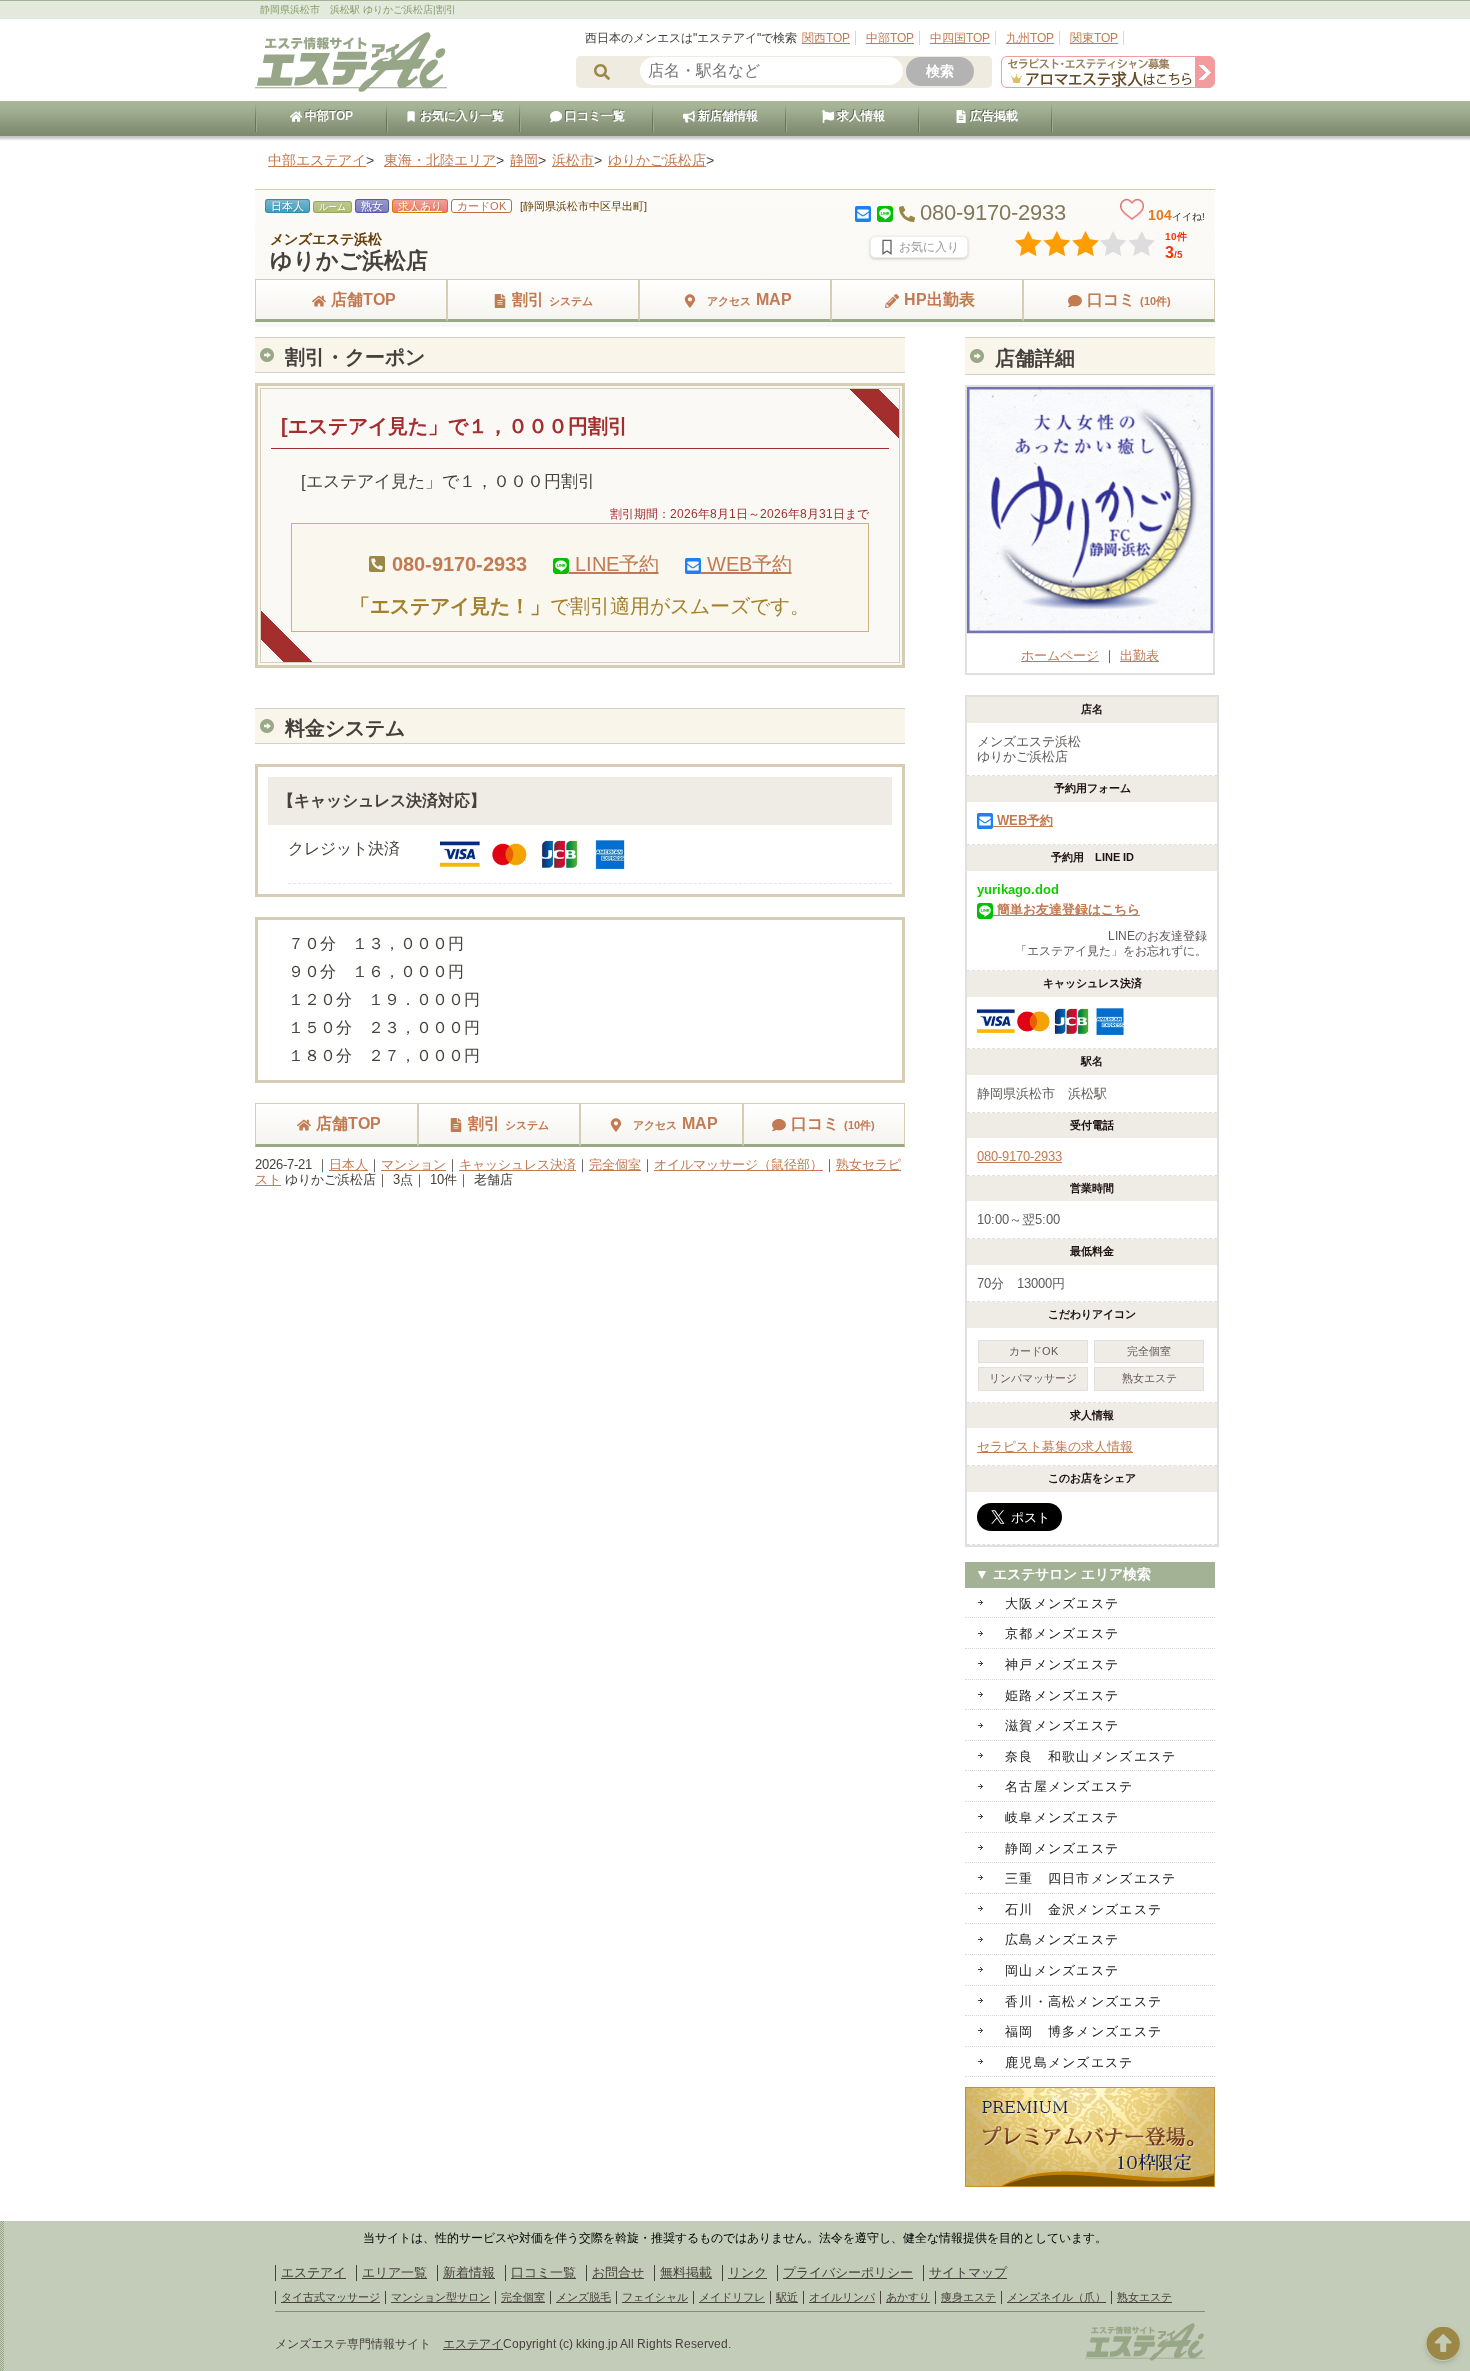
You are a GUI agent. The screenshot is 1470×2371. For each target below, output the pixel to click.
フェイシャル (655, 2297)
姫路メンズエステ (1062, 1695)
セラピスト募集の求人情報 (1055, 1446)
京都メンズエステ (1062, 1633)
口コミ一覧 (593, 116)
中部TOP (890, 38)
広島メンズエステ (1062, 1939)
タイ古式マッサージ (330, 2297)
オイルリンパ (842, 2297)
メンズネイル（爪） (1056, 2297)
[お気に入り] (919, 247)
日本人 (348, 1164)
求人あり (420, 206)
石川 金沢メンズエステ (1083, 1909)
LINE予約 (614, 564)
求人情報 (859, 116)
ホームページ (1060, 655)
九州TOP (1030, 38)
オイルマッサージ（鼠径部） (738, 1164)
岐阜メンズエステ (1062, 1817)
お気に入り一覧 (460, 116)
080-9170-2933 (1019, 1156)
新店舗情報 (726, 116)
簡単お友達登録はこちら (1066, 909)
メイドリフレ (732, 2297)
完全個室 (615, 1164)
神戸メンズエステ (1062, 1664)
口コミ (1129, 299)
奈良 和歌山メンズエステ (1091, 1756)
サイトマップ (968, 2272)
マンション (413, 1164)
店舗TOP (363, 299)
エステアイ (313, 2272)
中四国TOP (960, 38)
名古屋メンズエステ (1069, 1786)
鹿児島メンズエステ (1069, 2062)
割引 (552, 299)
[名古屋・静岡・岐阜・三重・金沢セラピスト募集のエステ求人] (1108, 83)
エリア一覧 (394, 2272)
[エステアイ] (1145, 2358)
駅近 (787, 2297)
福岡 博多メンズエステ (1083, 2031)
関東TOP (1094, 38)
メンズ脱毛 (583, 2297)
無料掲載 (686, 2272)
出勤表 (1139, 655)
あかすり (908, 2297)
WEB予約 (746, 564)
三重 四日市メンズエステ (1091, 1878)
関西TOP (826, 38)
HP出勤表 (939, 299)
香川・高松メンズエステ (1083, 2001)
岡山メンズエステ (1062, 1970)
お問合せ (618, 2272)
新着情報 (469, 2272)
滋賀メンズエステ (1062, 1725)
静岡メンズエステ (1062, 1848)
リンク (747, 2272)
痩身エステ (968, 2297)
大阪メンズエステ (1062, 1603)
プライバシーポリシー (848, 2272)
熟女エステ (1144, 2297)
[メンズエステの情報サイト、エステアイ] (351, 88)
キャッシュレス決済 (517, 1164)
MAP (749, 299)
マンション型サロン (440, 2297)
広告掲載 (992, 116)
